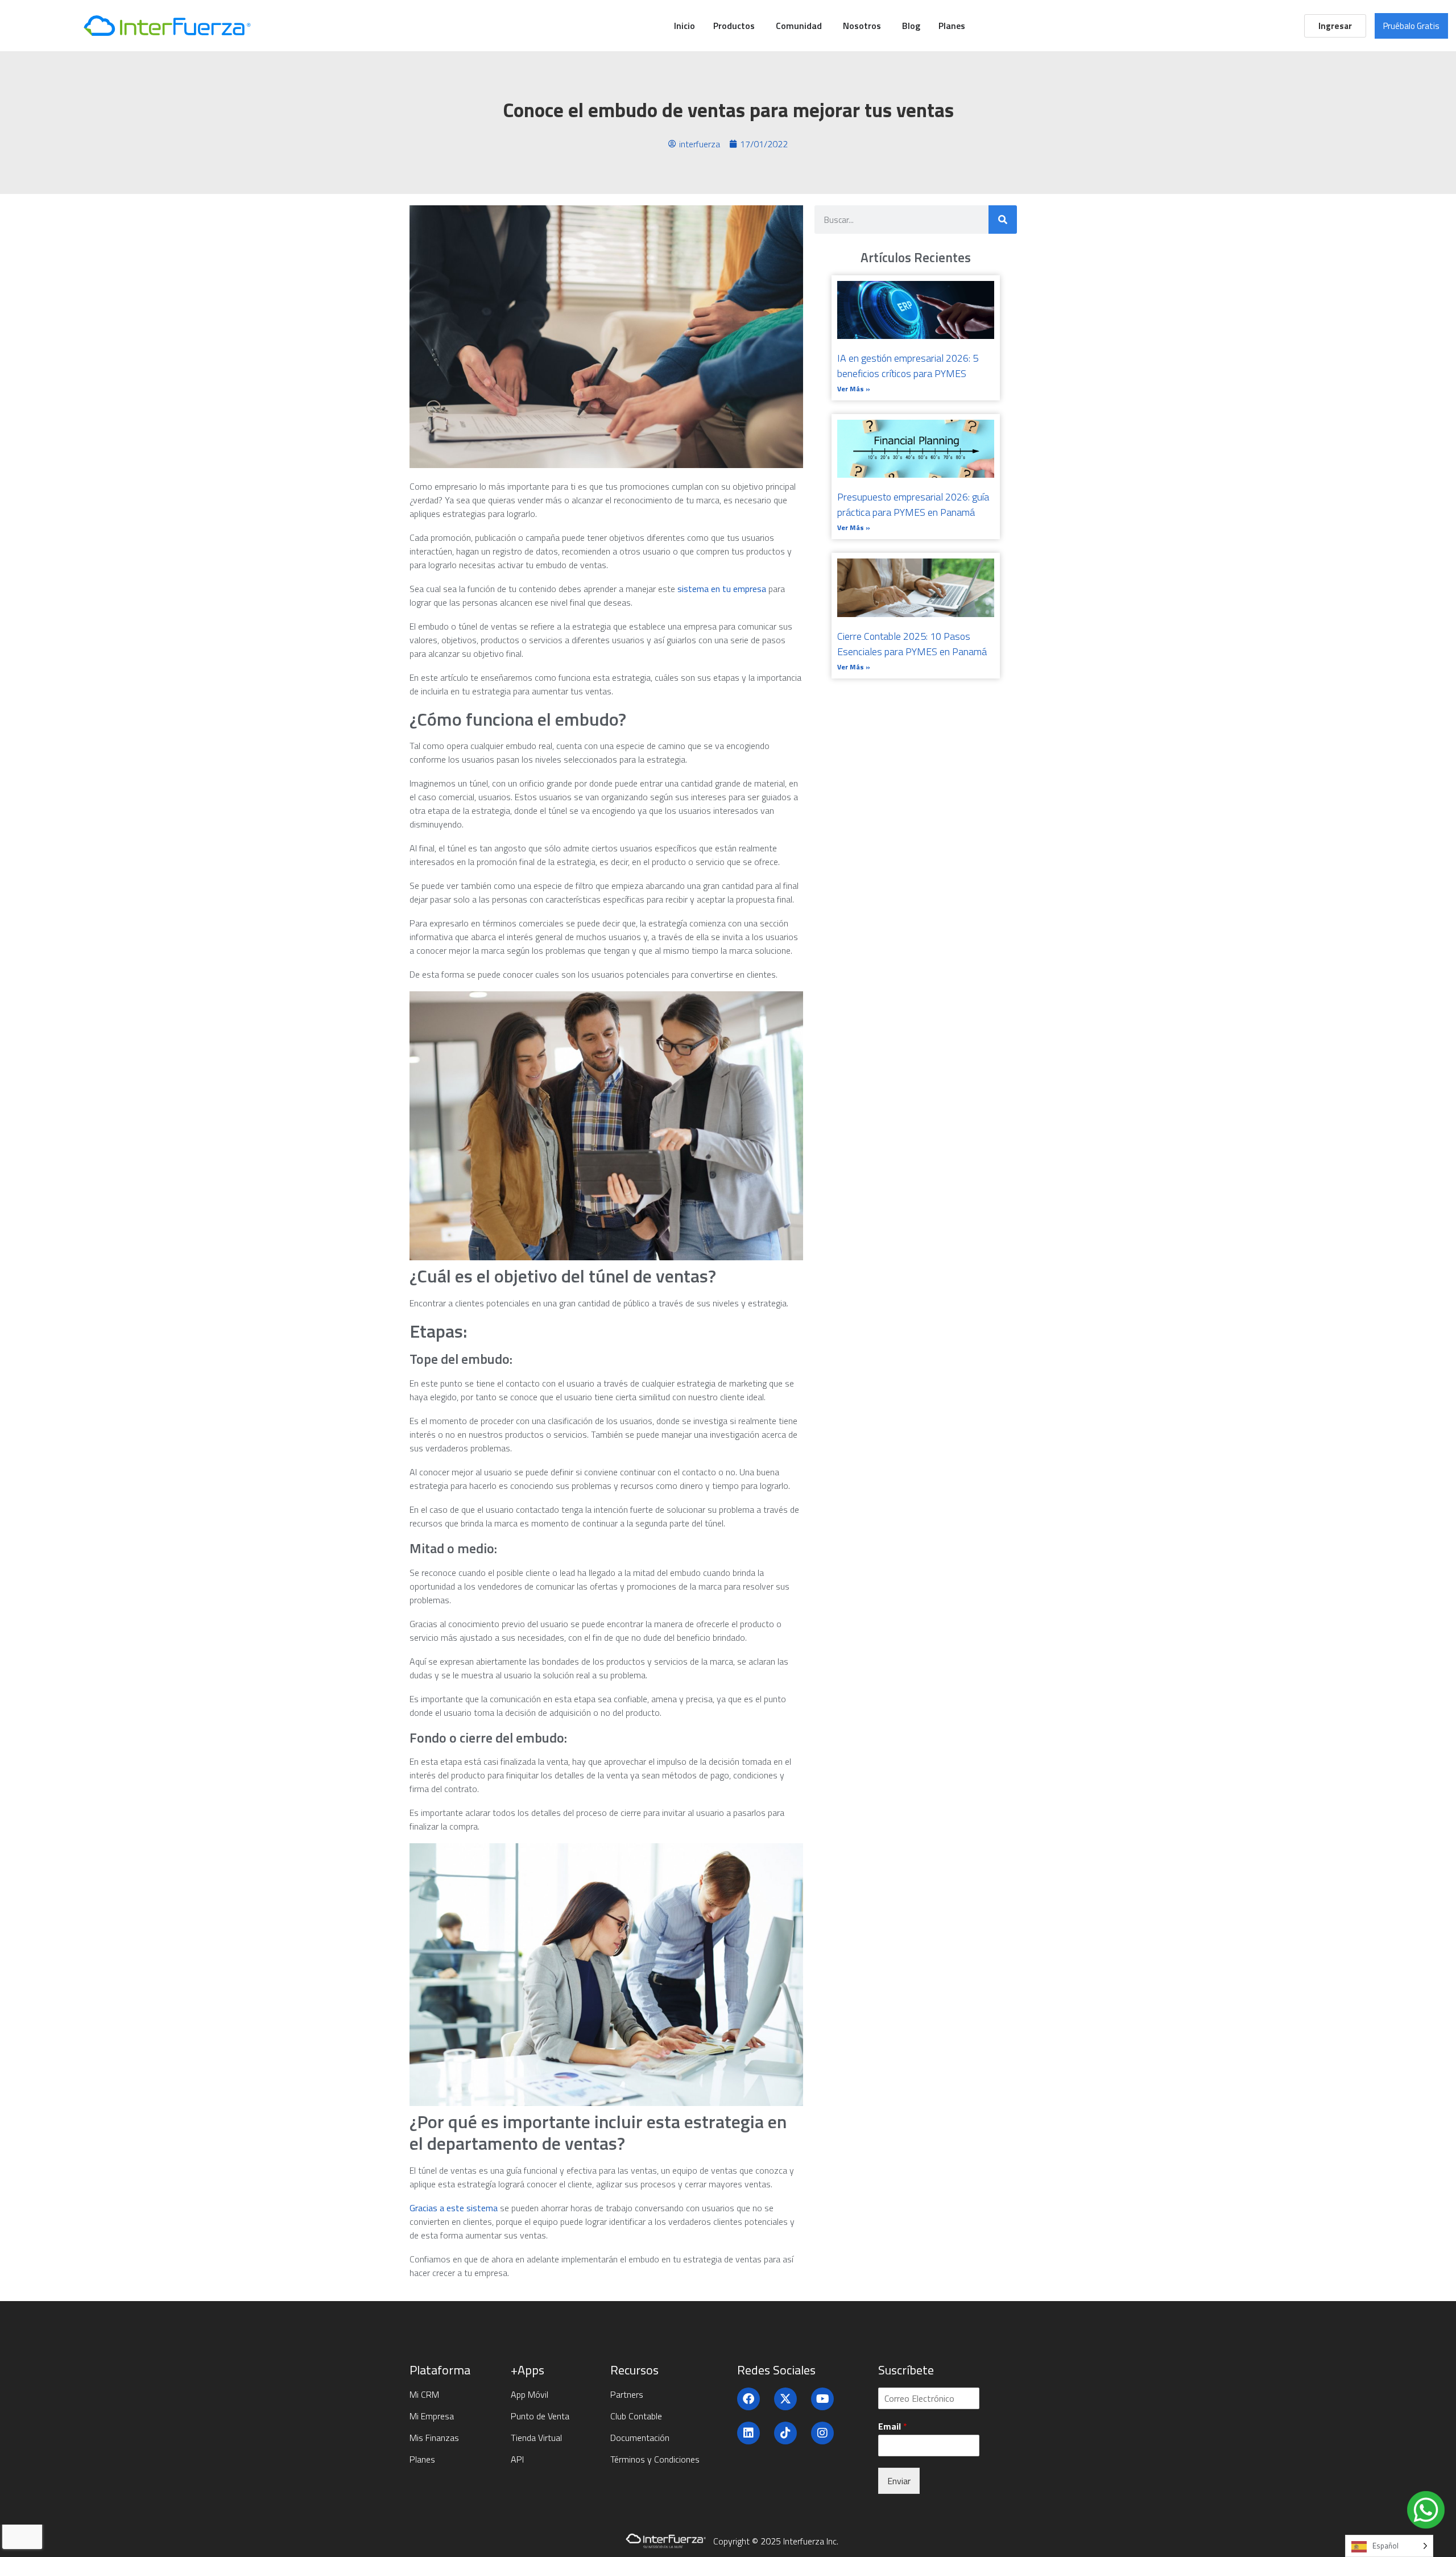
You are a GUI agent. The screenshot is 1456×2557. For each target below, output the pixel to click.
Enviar (899, 2481)
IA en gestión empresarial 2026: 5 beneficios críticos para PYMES (908, 366)
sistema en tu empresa (722, 589)
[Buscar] (1003, 220)
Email (893, 2426)
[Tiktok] (785, 2433)
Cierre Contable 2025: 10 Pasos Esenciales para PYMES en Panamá (912, 644)
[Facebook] (748, 2399)
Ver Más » (854, 389)
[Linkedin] (748, 2433)
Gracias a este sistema (454, 2208)
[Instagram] (822, 2433)
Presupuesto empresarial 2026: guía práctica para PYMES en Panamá (913, 504)
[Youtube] (822, 2399)
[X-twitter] (785, 2399)
